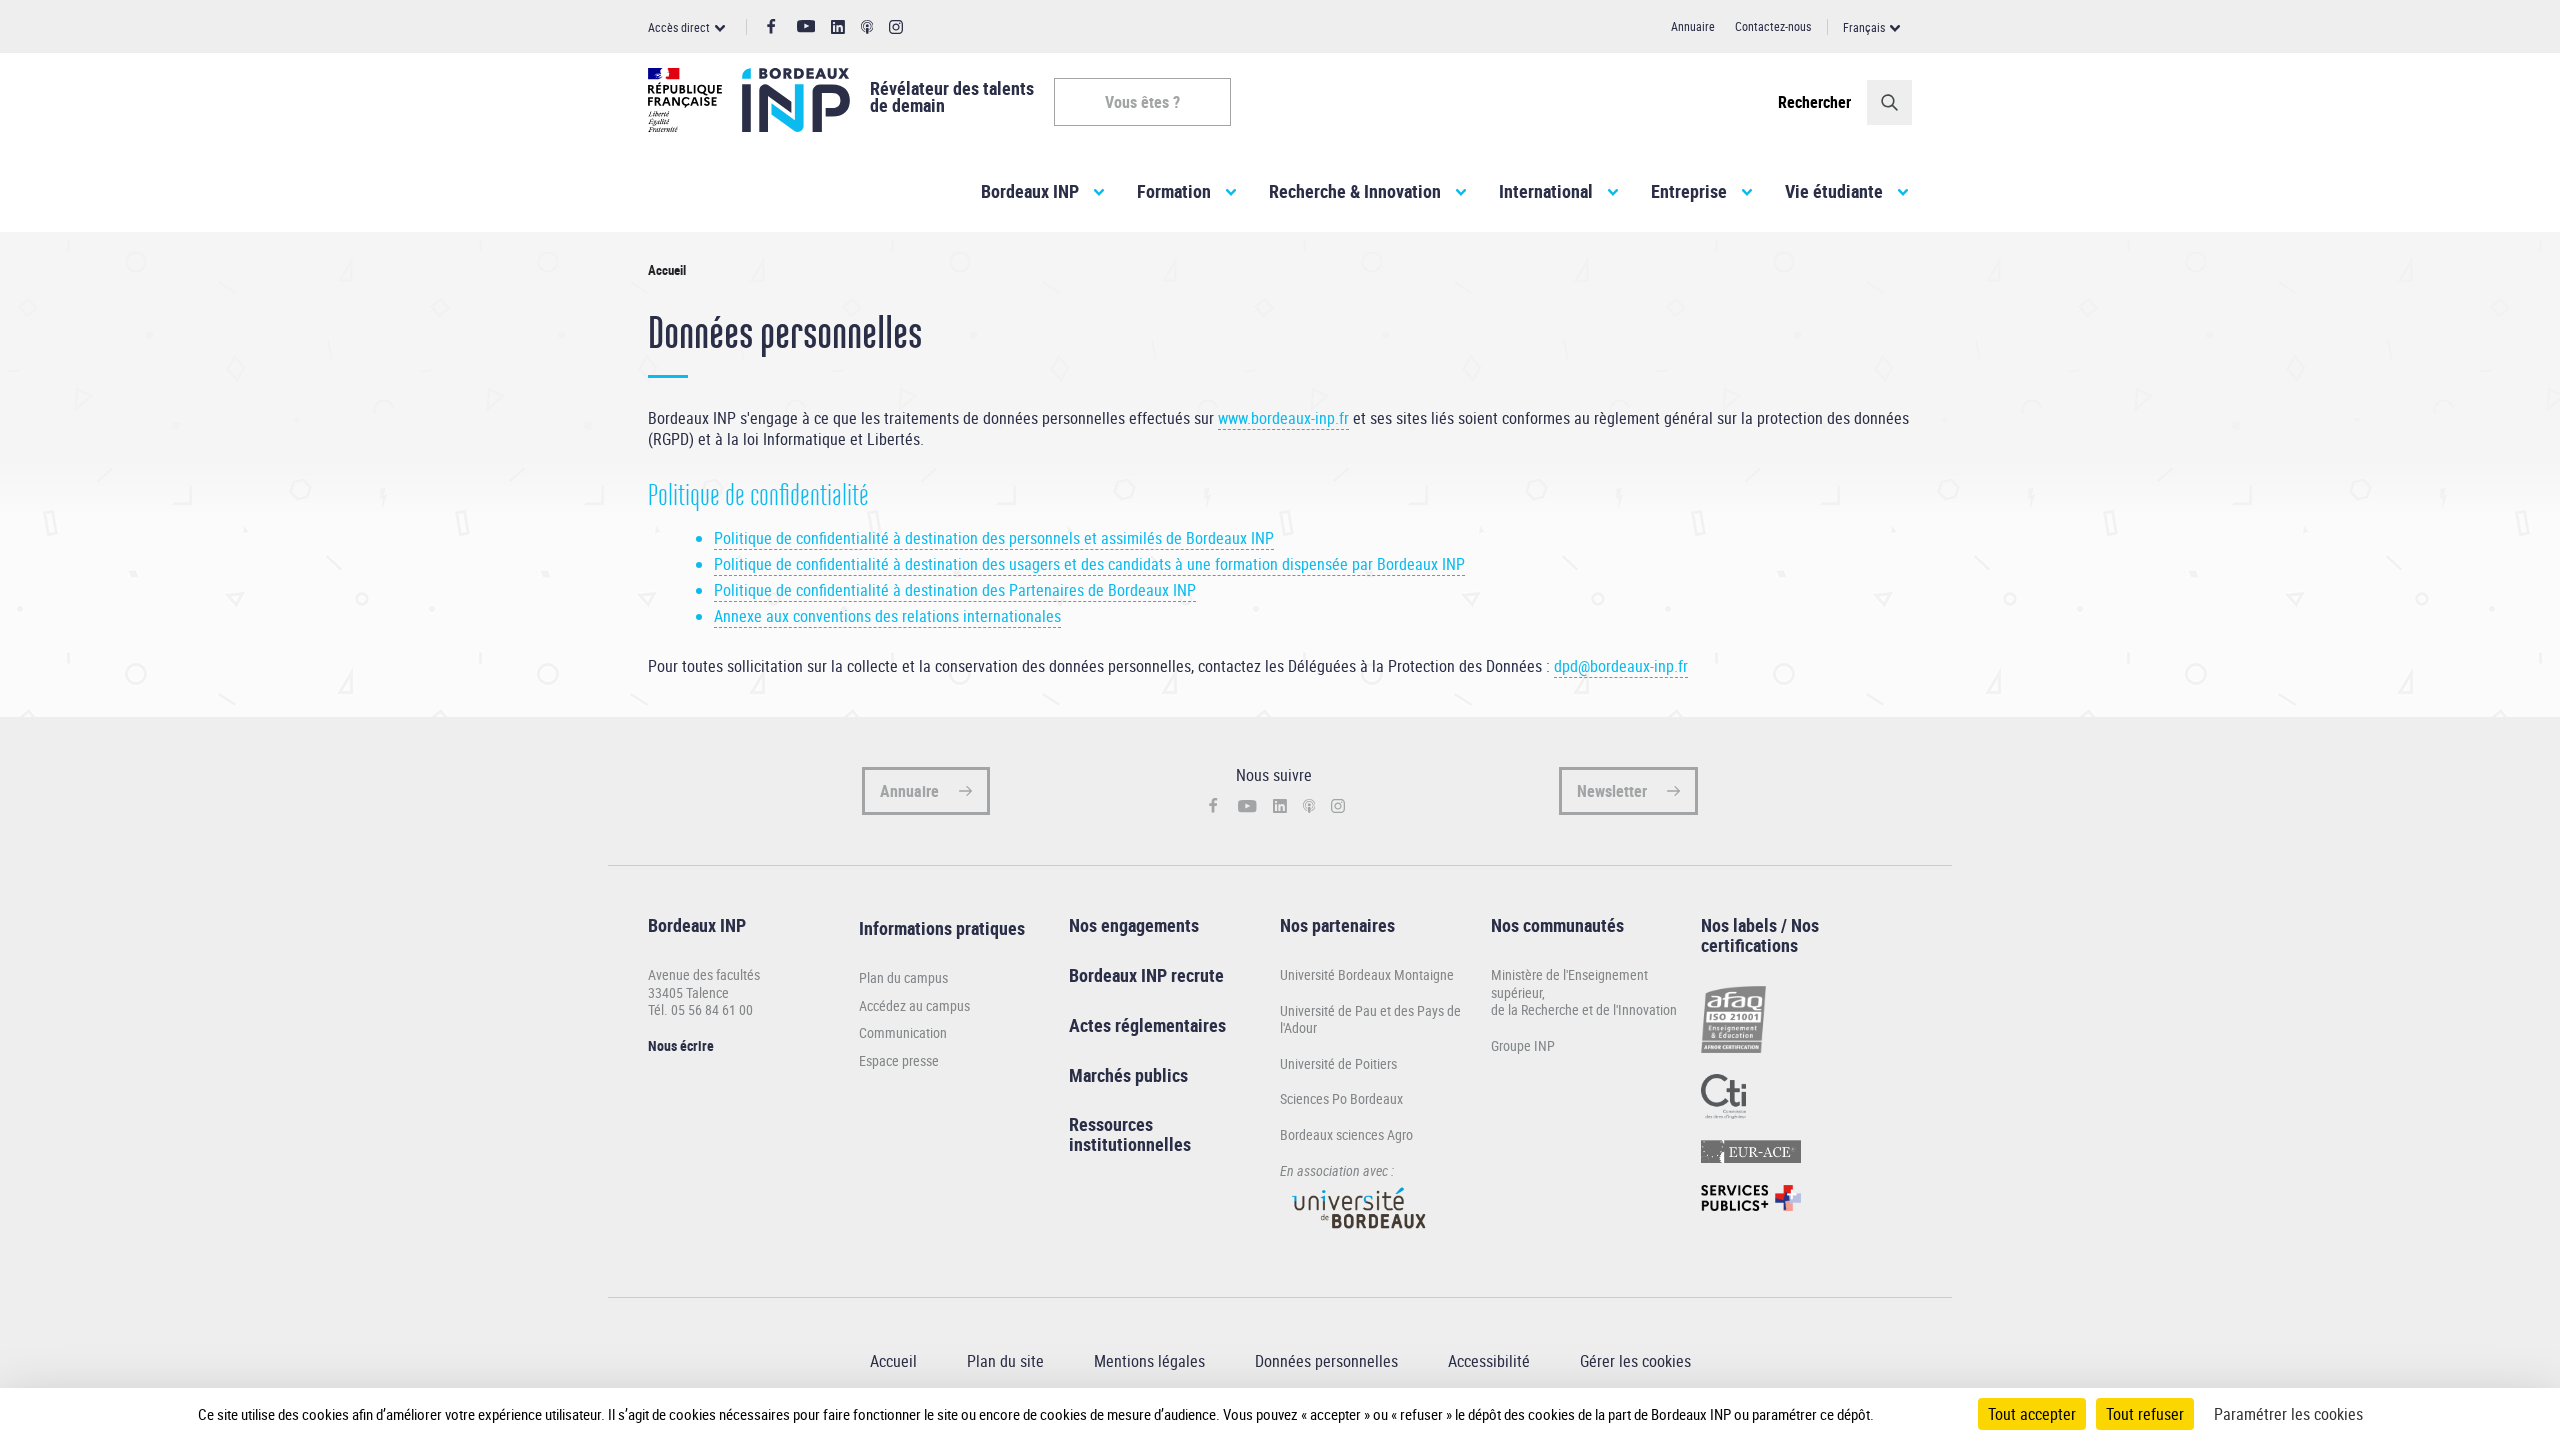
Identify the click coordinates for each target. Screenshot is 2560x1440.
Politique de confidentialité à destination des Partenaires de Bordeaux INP (955, 590)
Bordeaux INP (1030, 191)
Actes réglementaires (1147, 1025)
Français (1864, 27)
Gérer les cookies (1635, 1361)
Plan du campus (903, 978)
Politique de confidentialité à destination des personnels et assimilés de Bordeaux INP (994, 538)
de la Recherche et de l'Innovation (1584, 1009)
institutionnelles (1130, 1144)
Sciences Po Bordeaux (1341, 1098)
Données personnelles (1326, 1361)
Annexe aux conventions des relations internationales (887, 616)
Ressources (1111, 1124)
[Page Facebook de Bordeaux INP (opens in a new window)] (771, 27)
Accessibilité (1489, 1361)
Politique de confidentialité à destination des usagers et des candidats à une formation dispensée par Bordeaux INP (1089, 564)
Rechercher (1814, 102)
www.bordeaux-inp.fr (1283, 418)
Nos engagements (1134, 925)
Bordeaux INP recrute (1146, 975)
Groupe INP (1523, 1045)
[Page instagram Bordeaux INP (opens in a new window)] (896, 27)
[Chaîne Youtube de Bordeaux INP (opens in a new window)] (806, 26)
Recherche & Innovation (1355, 191)
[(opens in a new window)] (1360, 1237)
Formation (1174, 191)
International (1546, 191)
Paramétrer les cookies (2288, 1414)
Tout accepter (2032, 1414)
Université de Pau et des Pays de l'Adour (1370, 1019)
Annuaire (1693, 26)
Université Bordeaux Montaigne (1367, 974)
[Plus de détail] (1916, 1414)
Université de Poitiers (1338, 1063)
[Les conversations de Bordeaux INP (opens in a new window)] (867, 27)
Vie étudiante (1834, 191)
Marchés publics (1128, 1075)
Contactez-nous (1773, 26)
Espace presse (899, 1061)
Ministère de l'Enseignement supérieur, (1569, 983)
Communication (903, 1033)
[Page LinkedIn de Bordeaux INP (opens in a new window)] (838, 27)
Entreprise (1689, 191)
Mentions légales (1149, 1361)
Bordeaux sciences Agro (1346, 1134)
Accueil (893, 1361)
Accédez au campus (914, 1006)
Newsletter (1612, 791)
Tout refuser (2145, 1414)
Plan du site (1005, 1361)
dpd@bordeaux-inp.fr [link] (1621, 666)
